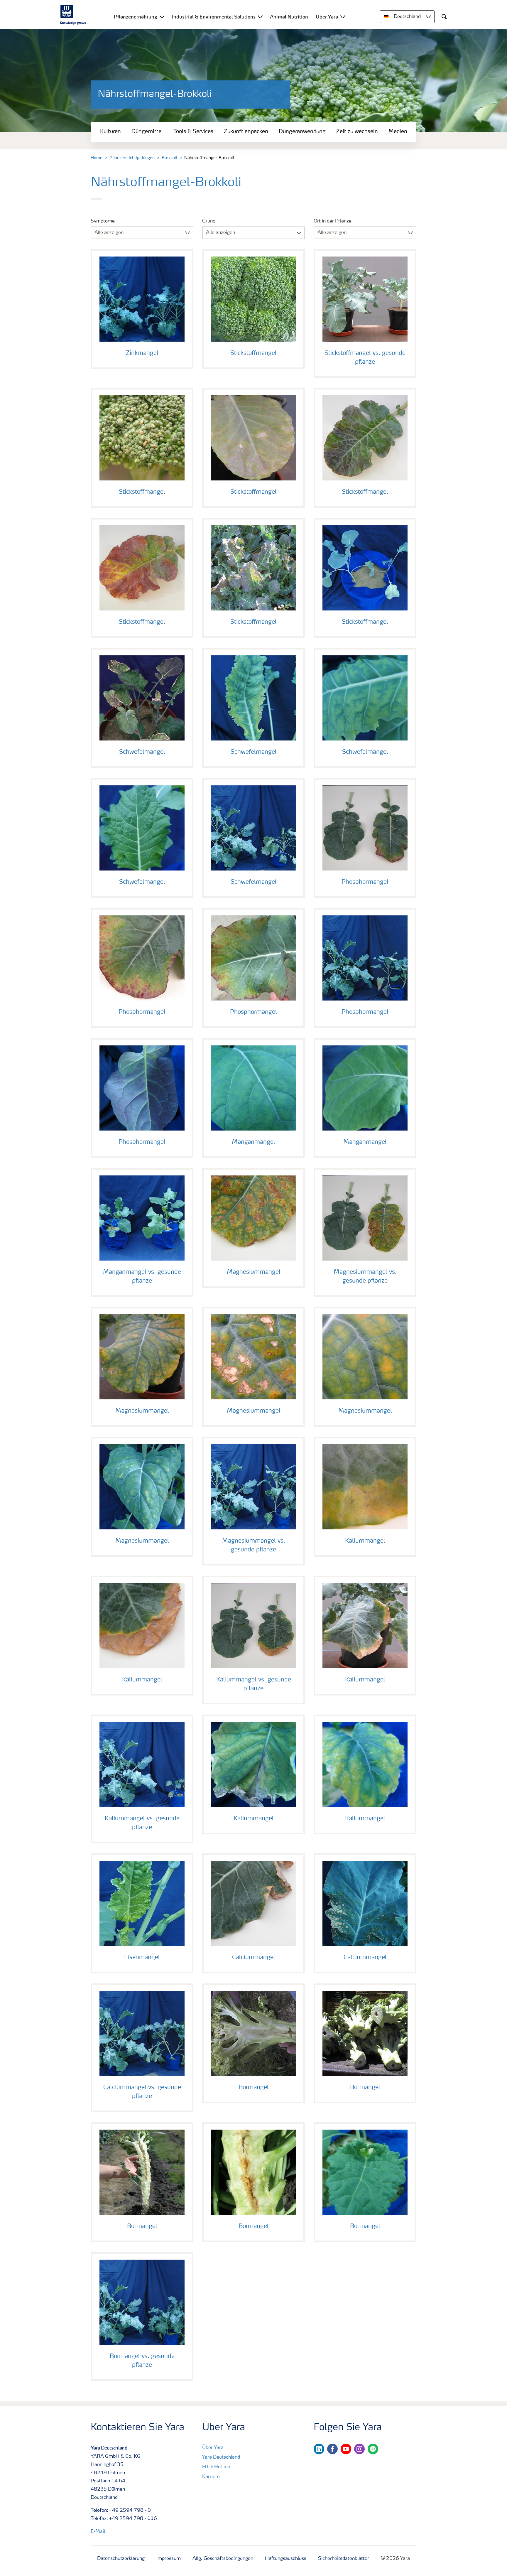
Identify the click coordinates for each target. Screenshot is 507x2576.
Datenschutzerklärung (121, 2559)
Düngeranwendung (302, 131)
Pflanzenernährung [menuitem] (136, 17)
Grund (209, 221)
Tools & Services (193, 131)
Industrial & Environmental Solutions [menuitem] (214, 17)
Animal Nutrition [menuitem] (289, 17)
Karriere (211, 2477)
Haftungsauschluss (286, 2559)
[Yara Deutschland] (73, 15)
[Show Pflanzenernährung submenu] (162, 17)
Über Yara (213, 2448)
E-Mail (98, 2532)
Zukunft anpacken (246, 131)
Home (97, 158)
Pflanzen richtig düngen (132, 158)
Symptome (103, 221)
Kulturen (110, 131)
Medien (398, 131)
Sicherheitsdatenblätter (344, 2559)
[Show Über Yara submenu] (343, 17)
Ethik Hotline (216, 2467)
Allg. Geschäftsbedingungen (223, 2559)
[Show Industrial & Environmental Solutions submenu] (260, 17)
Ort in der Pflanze (333, 221)
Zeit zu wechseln (357, 131)
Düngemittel (147, 131)
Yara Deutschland (221, 2457)
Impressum (169, 2559)
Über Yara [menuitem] (327, 17)
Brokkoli (169, 158)
